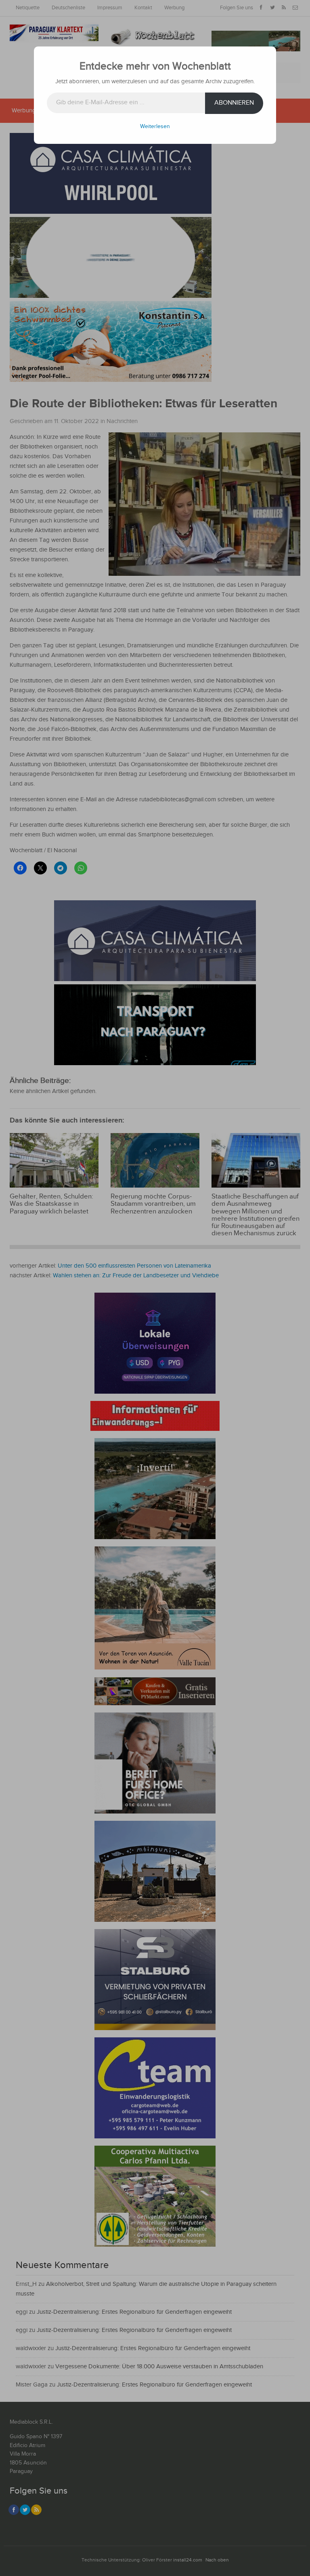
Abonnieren (234, 103)
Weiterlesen (155, 126)
